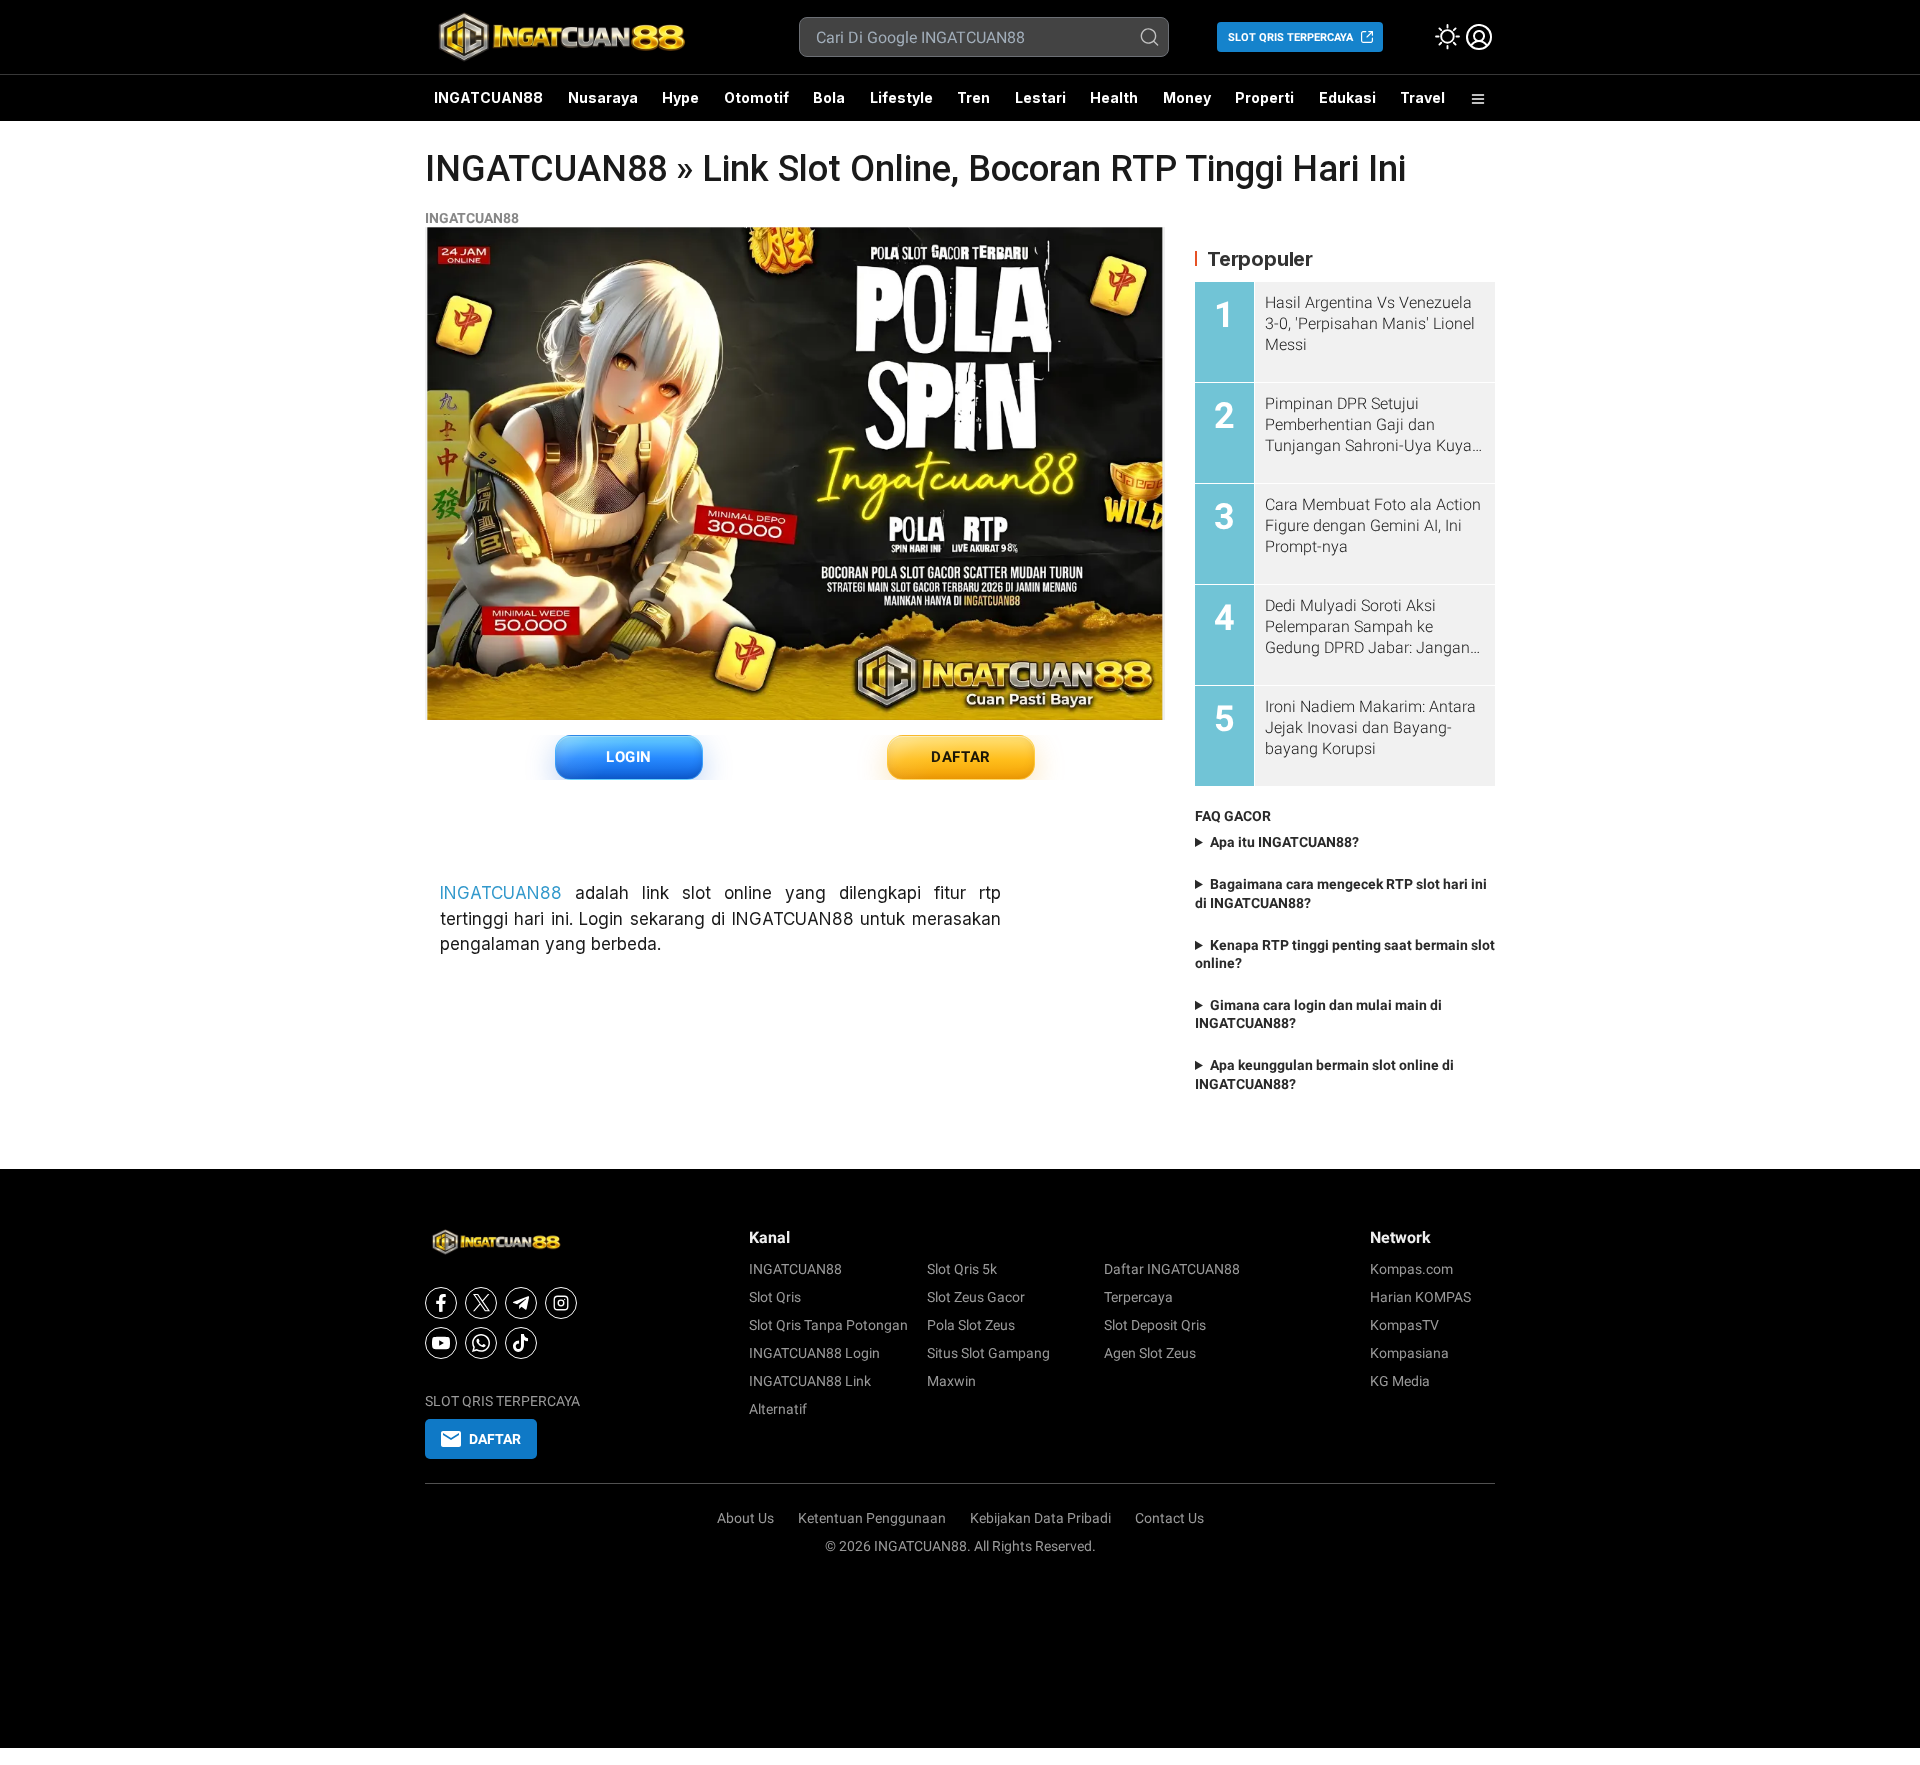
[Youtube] (441, 1343)
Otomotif (756, 97)
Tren (973, 97)
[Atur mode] (1447, 37)
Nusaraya (603, 97)
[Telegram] (521, 1303)
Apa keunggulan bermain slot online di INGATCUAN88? (1324, 1074)
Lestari (1040, 105)
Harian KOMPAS (1420, 1297)
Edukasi (1347, 97)
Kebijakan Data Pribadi (1040, 1518)
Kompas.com (1411, 1269)
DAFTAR (961, 757)
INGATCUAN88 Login (814, 1353)
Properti (1264, 97)
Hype (680, 97)
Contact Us (1169, 1518)
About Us (745, 1518)
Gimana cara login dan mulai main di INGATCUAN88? (1318, 1014)
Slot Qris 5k (962, 1269)
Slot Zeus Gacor (976, 1297)
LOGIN (629, 757)
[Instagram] (561, 1303)
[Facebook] (441, 1303)
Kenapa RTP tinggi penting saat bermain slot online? (1345, 954)
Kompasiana (1409, 1353)
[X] (481, 1303)
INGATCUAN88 (488, 97)
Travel (1422, 97)
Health (1114, 97)
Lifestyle (901, 97)
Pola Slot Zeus (971, 1325)
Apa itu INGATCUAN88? (1284, 842)
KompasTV (1404, 1325)
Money (1187, 97)
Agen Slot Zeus (1150, 1353)
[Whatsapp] (481, 1343)
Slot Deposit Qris (1155, 1325)
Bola (829, 97)
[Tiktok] (521, 1343)
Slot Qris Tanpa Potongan (828, 1325)
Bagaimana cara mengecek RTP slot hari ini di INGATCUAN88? (1341, 893)
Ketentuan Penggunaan (872, 1518)
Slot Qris (775, 1297)
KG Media (1400, 1381)
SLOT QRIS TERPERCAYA (1290, 37)
